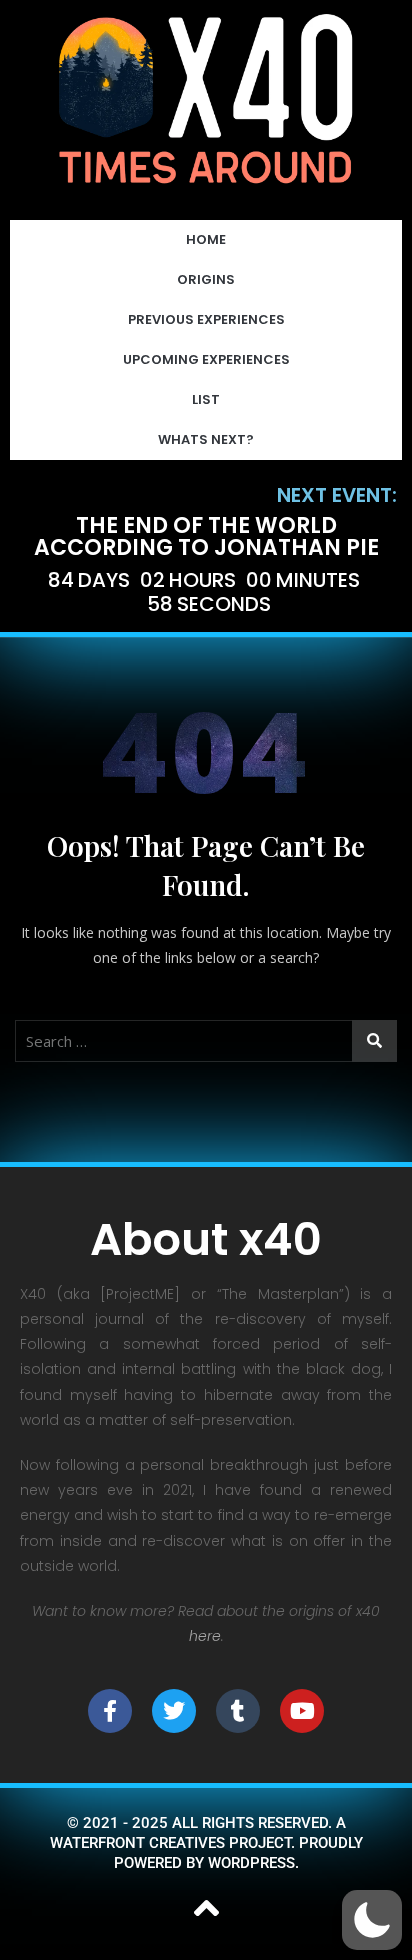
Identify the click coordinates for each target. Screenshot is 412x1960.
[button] (372, 1920)
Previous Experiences (206, 319)
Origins (206, 279)
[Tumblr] (238, 1711)
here (205, 1636)
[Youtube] (302, 1711)
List (206, 399)
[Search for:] (206, 1041)
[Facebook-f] (110, 1711)
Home (206, 239)
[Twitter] (174, 1711)
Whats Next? (206, 439)
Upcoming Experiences (206, 359)
